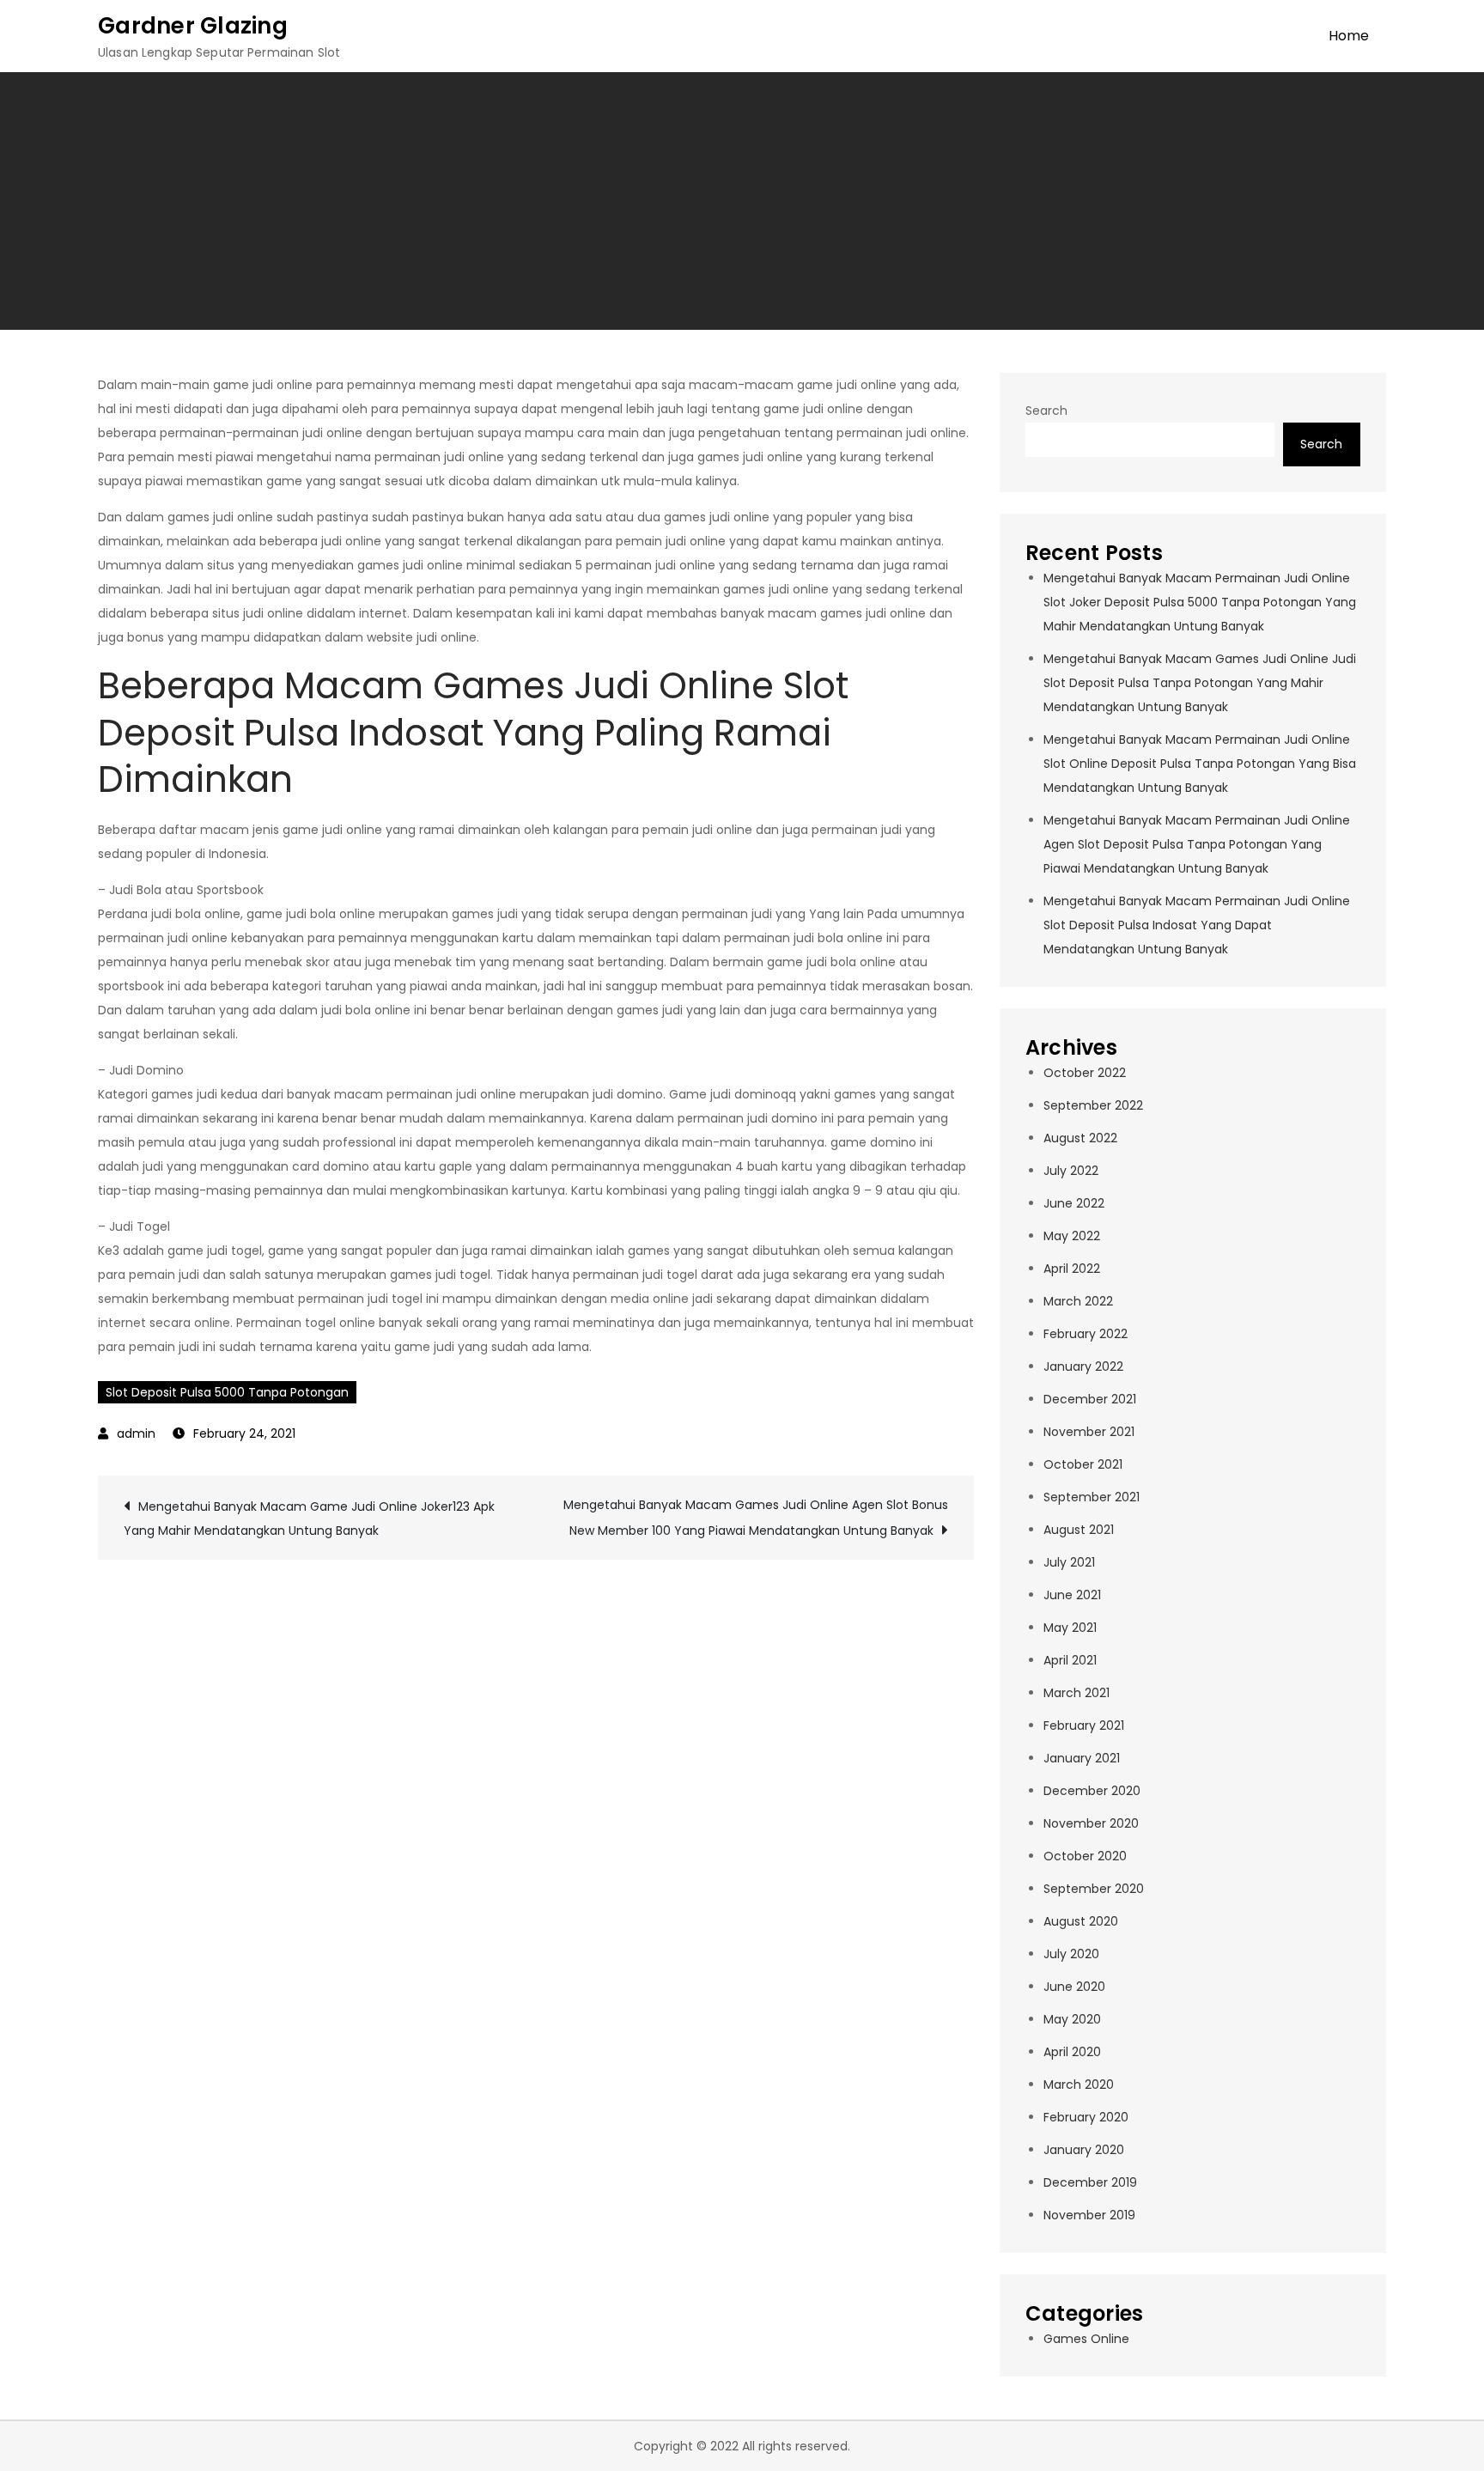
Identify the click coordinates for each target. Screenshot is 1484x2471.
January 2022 (1083, 1366)
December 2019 (1090, 2182)
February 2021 (1084, 1725)
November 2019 (1089, 2215)
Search (1046, 411)
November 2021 (1089, 1432)
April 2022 (1072, 1269)
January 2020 (1084, 2150)
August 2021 (1079, 1530)
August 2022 (1080, 1138)
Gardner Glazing (193, 26)
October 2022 (1085, 1073)
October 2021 (1083, 1464)
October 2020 (1085, 1856)
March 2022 (1078, 1301)
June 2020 (1074, 1987)
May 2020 (1072, 2019)
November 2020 (1091, 1823)
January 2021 (1082, 1758)
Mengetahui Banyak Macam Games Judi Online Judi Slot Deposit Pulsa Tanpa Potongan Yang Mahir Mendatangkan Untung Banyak (1200, 683)
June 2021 (1072, 1595)
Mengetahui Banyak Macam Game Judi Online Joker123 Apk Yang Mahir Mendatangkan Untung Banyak (309, 1519)
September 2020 (1094, 1889)
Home (1349, 36)
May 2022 (1072, 1236)
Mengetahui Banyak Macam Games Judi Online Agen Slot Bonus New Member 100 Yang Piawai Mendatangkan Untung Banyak (756, 1518)
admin (136, 1433)
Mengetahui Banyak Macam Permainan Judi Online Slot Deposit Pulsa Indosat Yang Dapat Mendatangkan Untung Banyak (1197, 925)
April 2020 (1072, 2052)
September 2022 (1093, 1105)
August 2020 (1081, 1921)
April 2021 (1070, 1660)
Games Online (1086, 2339)
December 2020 (1092, 1791)
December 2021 (1090, 1399)
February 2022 (1086, 1334)
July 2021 (1069, 1562)
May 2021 (1070, 1628)
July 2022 (1071, 1171)
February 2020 (1086, 2117)
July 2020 (1071, 1954)
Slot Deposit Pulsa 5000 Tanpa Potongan (227, 1392)
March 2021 (1077, 1693)
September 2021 (1092, 1497)
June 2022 (1074, 1203)
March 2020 (1079, 2085)
